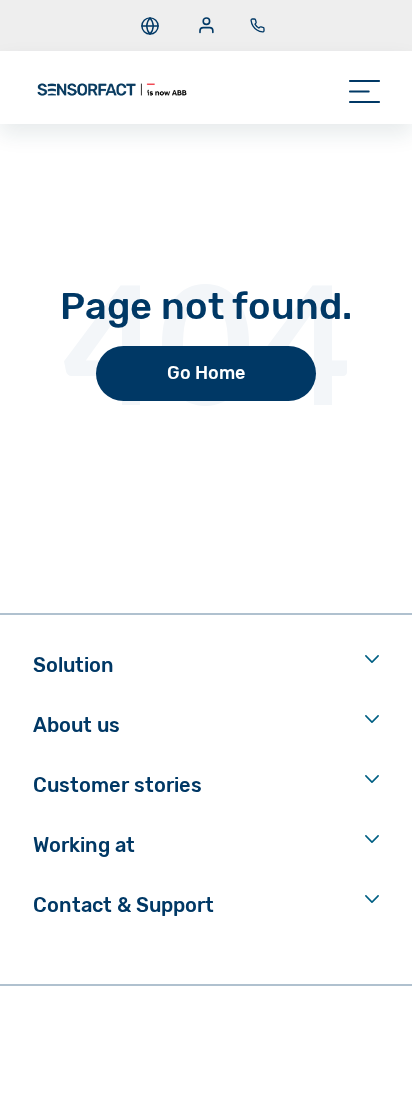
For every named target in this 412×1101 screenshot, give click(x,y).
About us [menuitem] (76, 725)
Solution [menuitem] (73, 665)
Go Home (206, 373)
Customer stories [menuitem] (117, 785)
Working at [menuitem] (84, 845)
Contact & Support (123, 905)
